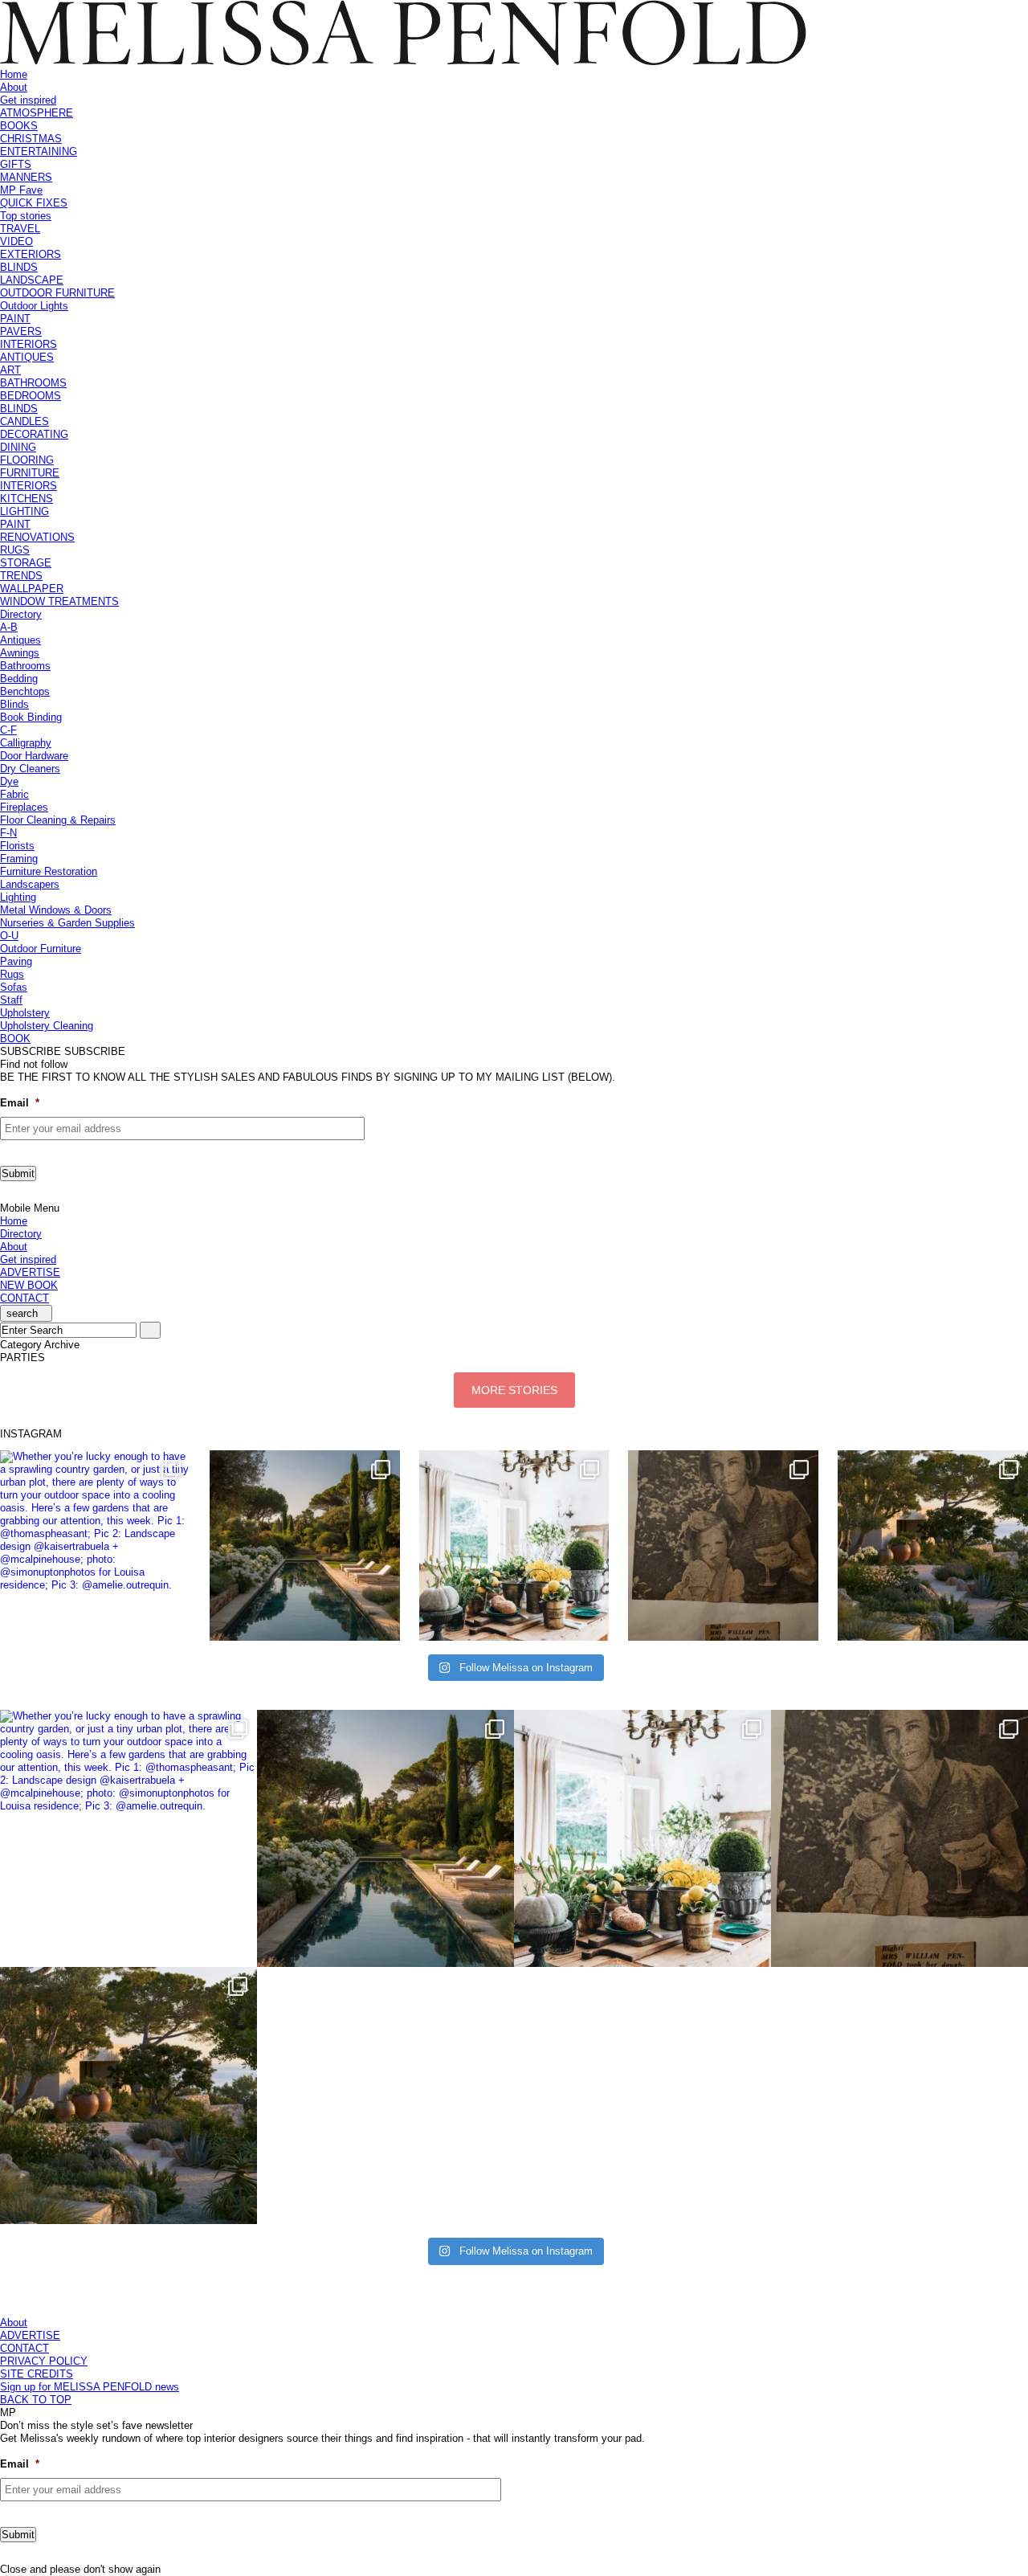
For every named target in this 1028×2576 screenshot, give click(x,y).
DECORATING (34, 434)
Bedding (19, 679)
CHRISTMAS (31, 139)
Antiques (20, 640)
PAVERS (21, 331)
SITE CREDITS (37, 2374)
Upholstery (25, 1013)
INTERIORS (29, 344)
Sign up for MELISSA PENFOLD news (90, 2387)
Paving (16, 961)
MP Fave (21, 190)
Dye (9, 781)
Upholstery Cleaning (47, 1026)
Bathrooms (25, 666)
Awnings (20, 653)
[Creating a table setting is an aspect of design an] (514, 1546)
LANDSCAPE (32, 280)
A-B (9, 627)
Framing (19, 859)
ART (10, 370)
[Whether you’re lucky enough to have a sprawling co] (95, 1546)
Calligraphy (26, 743)
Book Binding (31, 717)
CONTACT (24, 1298)
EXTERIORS (31, 254)
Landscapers (30, 884)
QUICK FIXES (34, 203)
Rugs (12, 974)
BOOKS (19, 126)
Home (14, 74)
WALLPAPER (32, 589)
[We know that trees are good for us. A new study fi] (305, 1546)
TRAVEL (20, 229)
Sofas (14, 987)
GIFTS (16, 164)
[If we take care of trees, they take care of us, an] (933, 1546)
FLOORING (27, 460)
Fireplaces (24, 807)
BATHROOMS (33, 383)
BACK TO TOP (36, 2400)
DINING (18, 447)
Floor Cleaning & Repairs (58, 820)
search (22, 1313)
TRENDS (21, 576)
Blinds (14, 704)
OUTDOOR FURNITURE (57, 293)
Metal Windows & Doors (56, 910)
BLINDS (19, 267)
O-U (9, 936)
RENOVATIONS (37, 537)
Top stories (26, 216)
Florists (17, 846)
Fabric (14, 794)
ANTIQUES (27, 357)
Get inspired (28, 100)
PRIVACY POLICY (44, 2361)
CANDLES (24, 421)
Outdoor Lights (34, 306)
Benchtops (25, 691)
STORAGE (26, 563)
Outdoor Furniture (41, 949)
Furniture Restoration (49, 871)
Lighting (18, 897)
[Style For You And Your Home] (403, 61)
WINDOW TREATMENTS (59, 601)
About (14, 87)
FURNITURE (30, 473)
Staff (11, 1000)
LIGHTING (24, 511)
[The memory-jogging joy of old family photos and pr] (723, 1546)
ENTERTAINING (39, 151)
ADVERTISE (30, 1272)
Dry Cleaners (30, 769)
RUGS (15, 550)
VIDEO (16, 241)
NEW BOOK (29, 1285)
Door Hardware (34, 756)
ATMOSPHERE (37, 113)
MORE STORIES (514, 1390)
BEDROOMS (31, 396)
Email (20, 1103)
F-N (8, 833)
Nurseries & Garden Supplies (67, 923)
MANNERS (26, 177)
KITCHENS (27, 499)
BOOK (15, 1039)
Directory (21, 614)
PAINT (15, 319)
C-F (8, 730)
